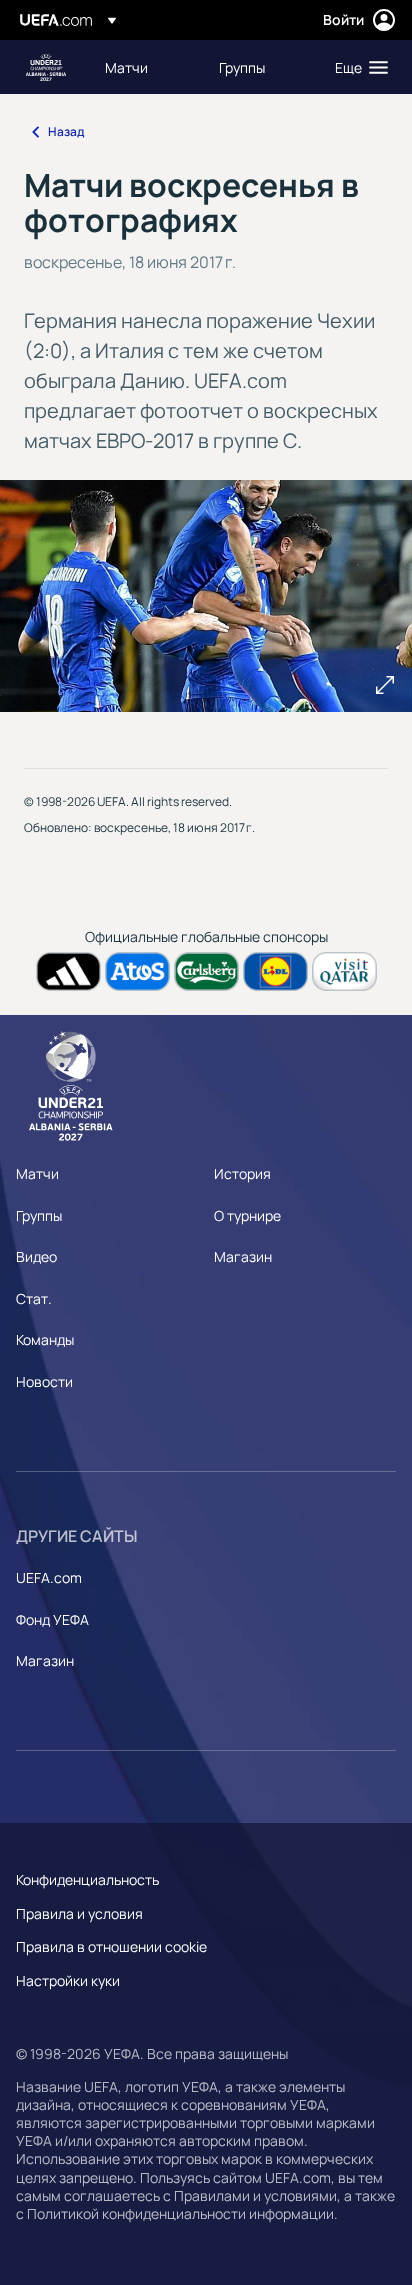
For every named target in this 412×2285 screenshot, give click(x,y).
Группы (39, 1215)
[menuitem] (145, 67)
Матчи (37, 1173)
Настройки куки (68, 1980)
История (242, 1173)
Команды (45, 1339)
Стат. (34, 1298)
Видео (36, 1256)
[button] (357, 67)
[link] (126, 67)
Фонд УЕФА (52, 1619)
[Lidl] (275, 971)
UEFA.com (49, 1577)
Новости (44, 1381)
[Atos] (137, 971)
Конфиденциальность (87, 1879)
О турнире (247, 1215)
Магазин (243, 1256)
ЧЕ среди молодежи (46, 67)
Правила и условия (79, 1913)
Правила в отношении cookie (111, 1946)
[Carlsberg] (206, 971)
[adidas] (68, 971)
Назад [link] (66, 131)
